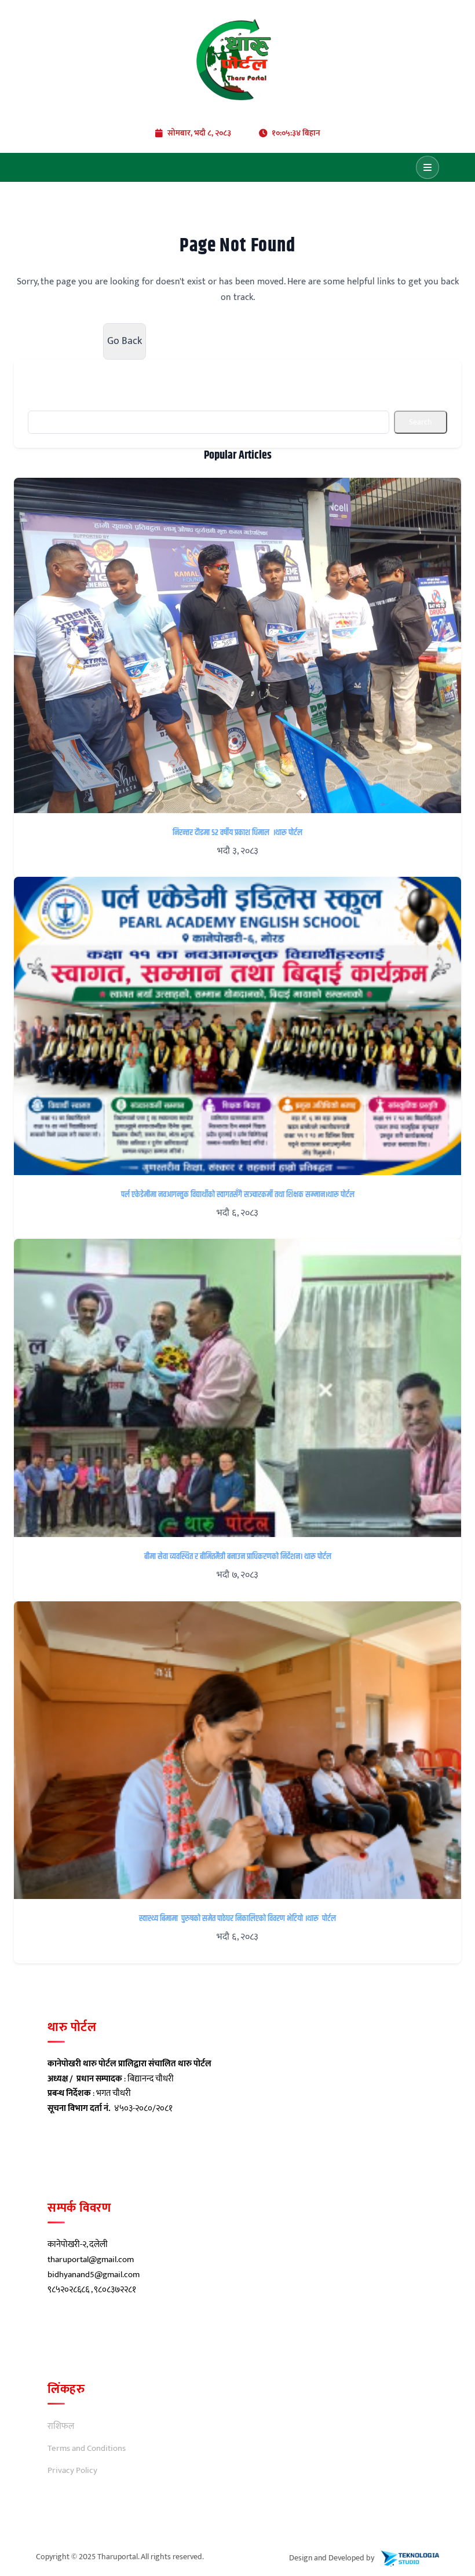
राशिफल (61, 2427)
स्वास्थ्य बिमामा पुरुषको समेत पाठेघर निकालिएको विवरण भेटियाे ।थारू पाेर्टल (237, 1919)
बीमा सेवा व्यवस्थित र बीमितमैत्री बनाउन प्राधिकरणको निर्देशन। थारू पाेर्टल (238, 1557)
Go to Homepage (52, 341)
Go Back (125, 341)
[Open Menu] (427, 167)
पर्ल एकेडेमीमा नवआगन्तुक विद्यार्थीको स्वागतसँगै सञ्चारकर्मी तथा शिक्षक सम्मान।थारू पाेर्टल (238, 1195)
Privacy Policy (72, 2471)
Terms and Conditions (87, 2449)
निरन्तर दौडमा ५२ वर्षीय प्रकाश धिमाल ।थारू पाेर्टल (237, 833)
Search (421, 422)
